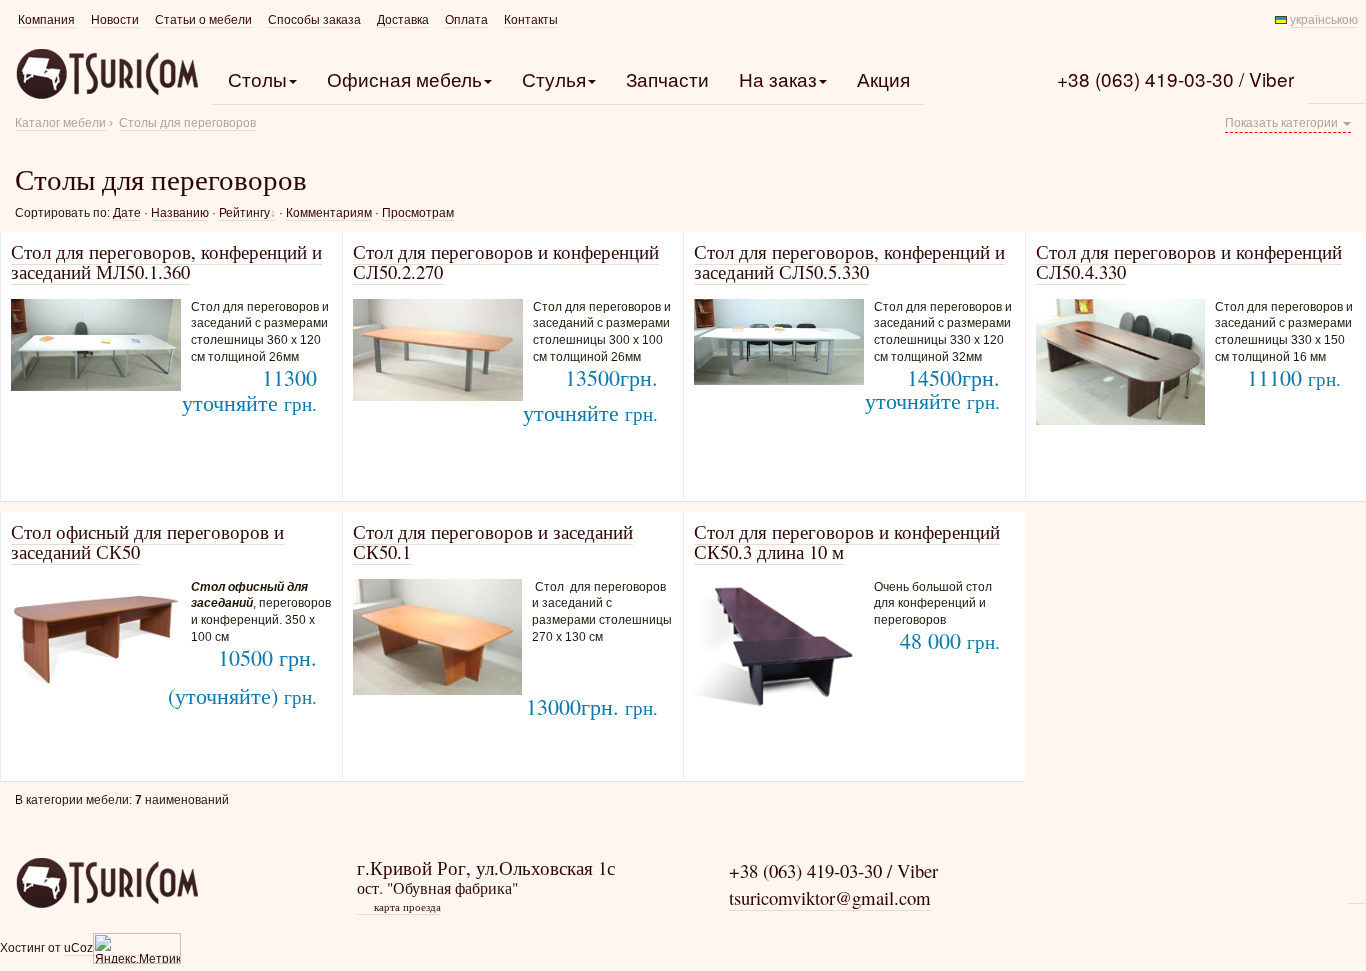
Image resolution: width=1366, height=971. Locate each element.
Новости (115, 20)
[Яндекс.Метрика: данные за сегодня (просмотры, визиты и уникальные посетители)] (137, 948)
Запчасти (667, 78)
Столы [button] (257, 78)
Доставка (403, 20)
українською (1324, 20)
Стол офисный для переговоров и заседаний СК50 (147, 541)
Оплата (466, 20)
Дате (127, 213)
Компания (46, 20)
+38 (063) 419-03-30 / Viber (1175, 78)
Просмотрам (418, 213)
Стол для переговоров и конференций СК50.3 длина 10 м (847, 541)
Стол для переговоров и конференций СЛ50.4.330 (1189, 261)
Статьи (203, 20)
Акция (883, 78)
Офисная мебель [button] (404, 78)
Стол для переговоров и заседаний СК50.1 (493, 541)
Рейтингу (244, 213)
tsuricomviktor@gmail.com (830, 897)
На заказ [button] (778, 78)
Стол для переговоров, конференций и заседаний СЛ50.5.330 (849, 261)
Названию (180, 213)
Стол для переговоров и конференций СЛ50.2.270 (506, 261)
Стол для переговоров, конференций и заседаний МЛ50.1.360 (166, 261)
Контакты (531, 20)
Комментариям (329, 213)
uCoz (78, 948)
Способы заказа (314, 20)
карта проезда (400, 907)
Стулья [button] (554, 78)
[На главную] (106, 883)
